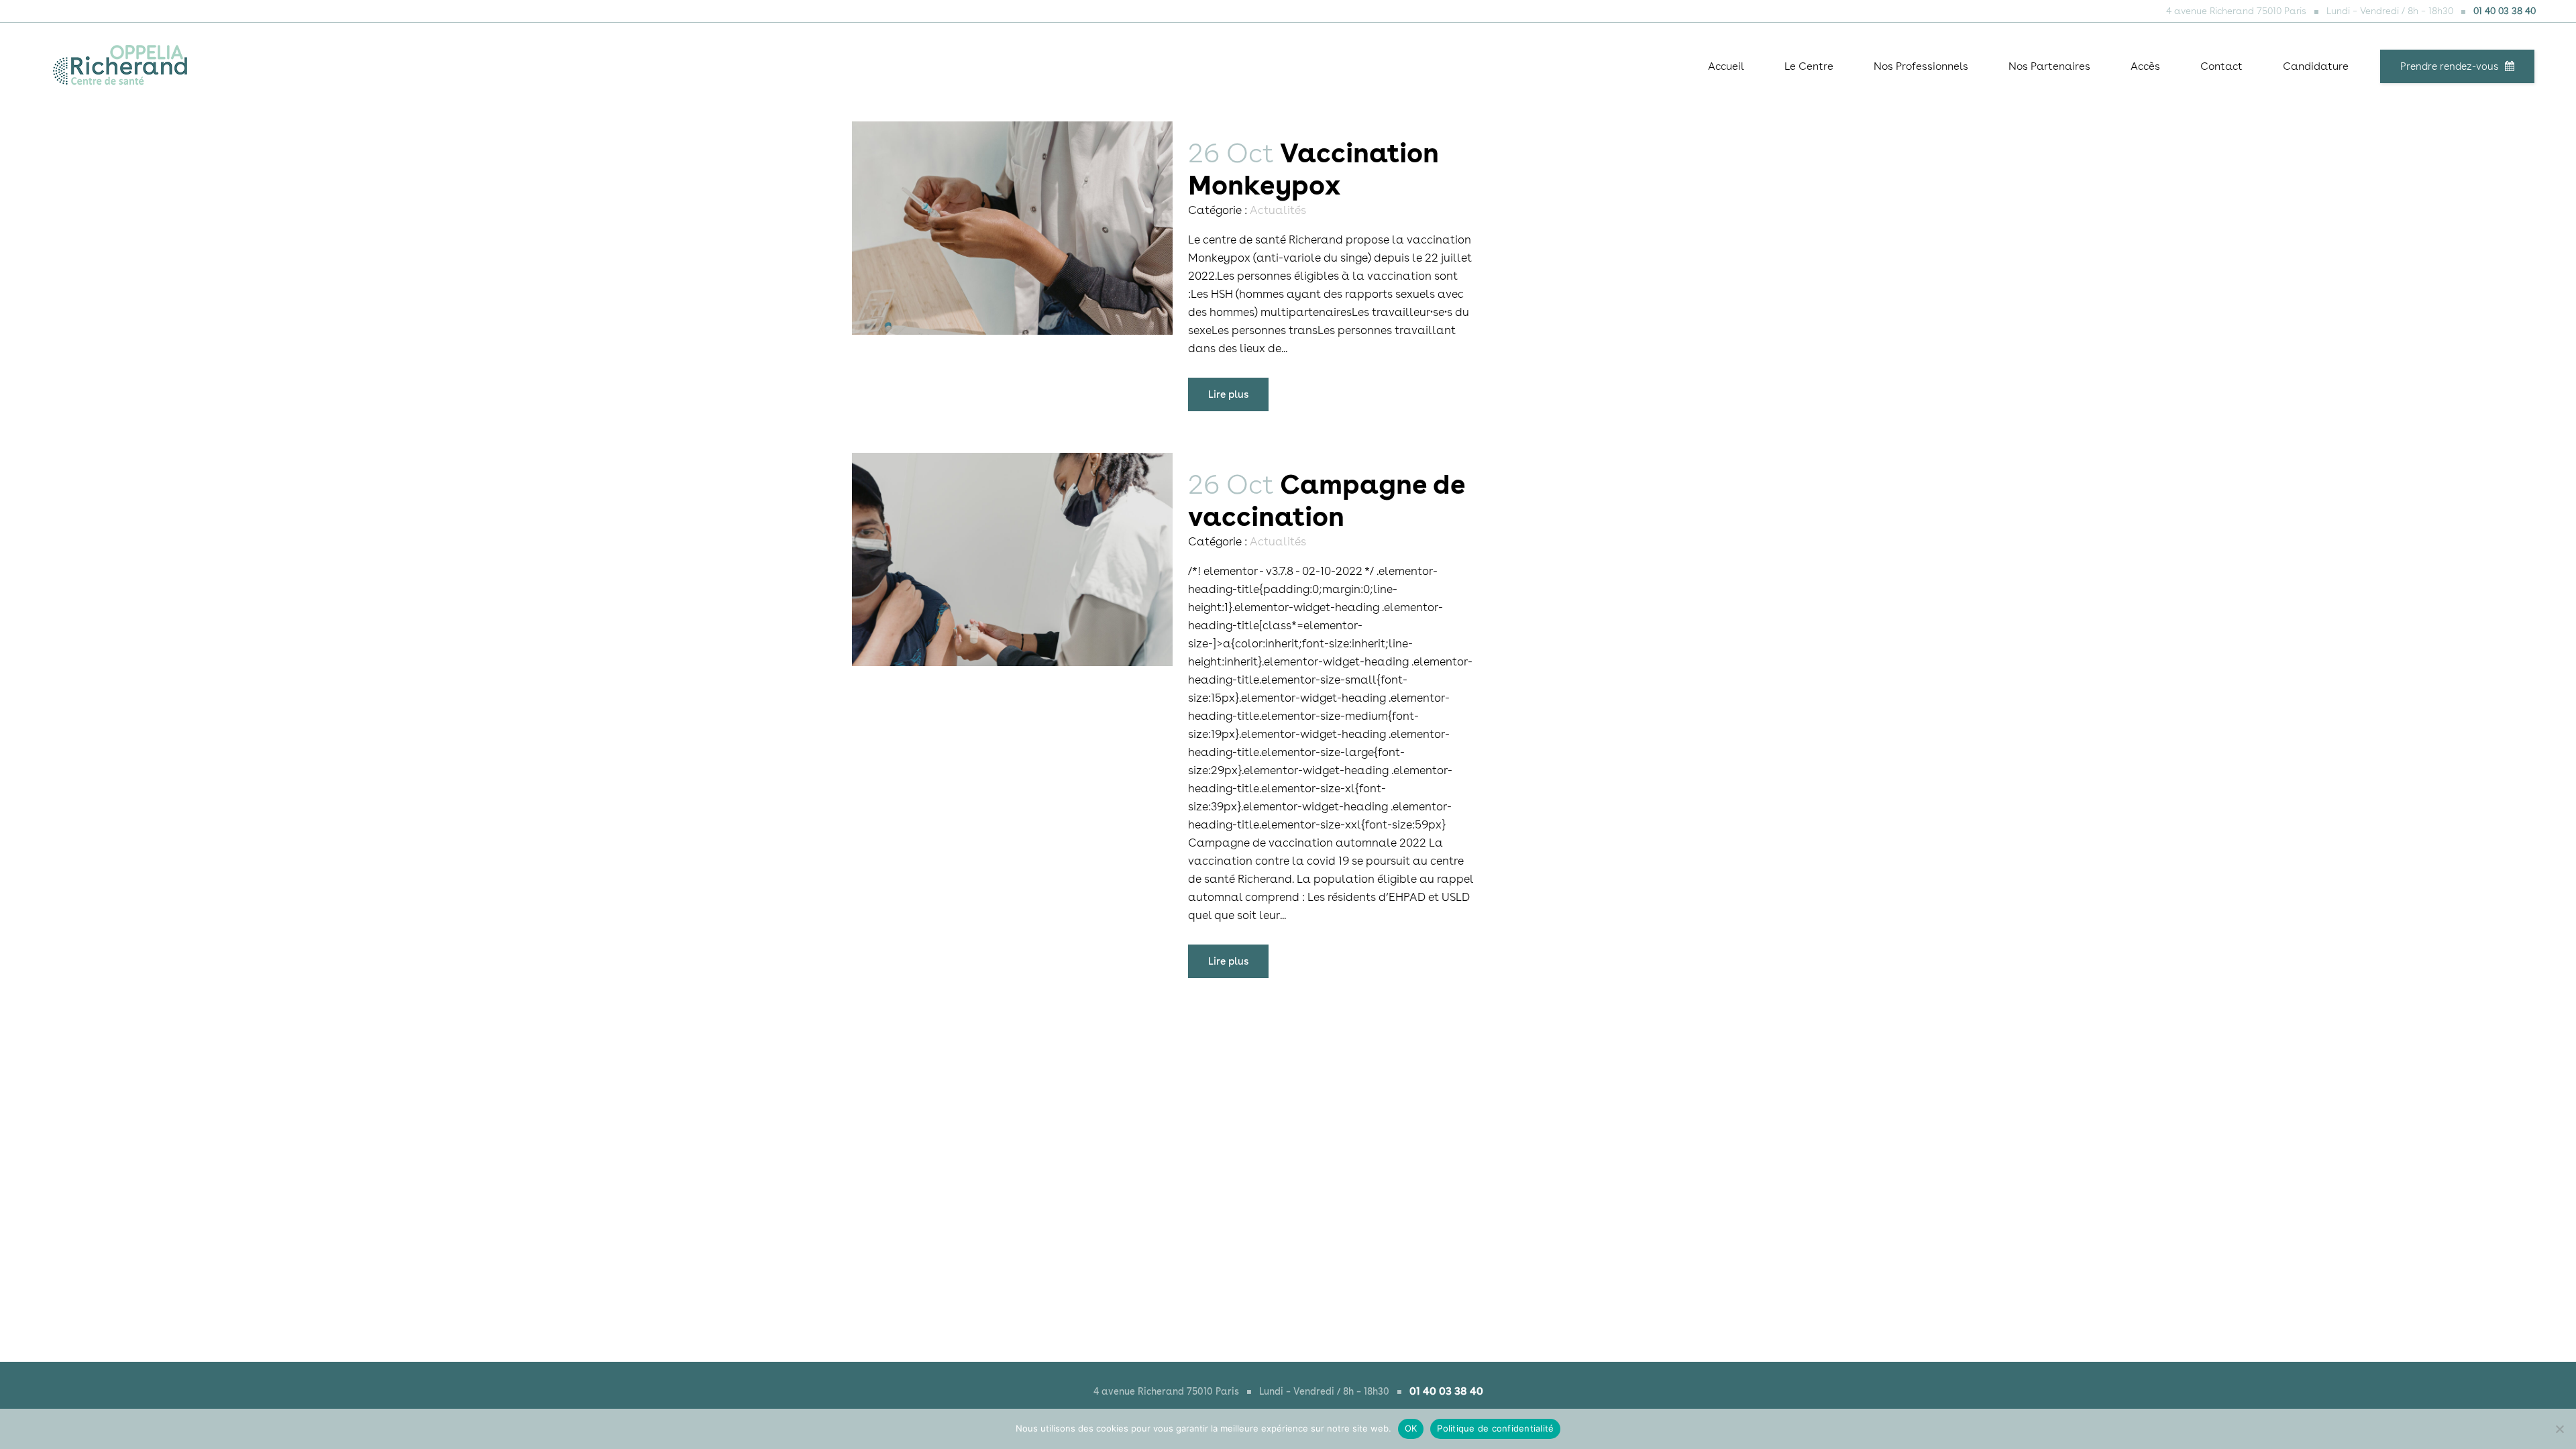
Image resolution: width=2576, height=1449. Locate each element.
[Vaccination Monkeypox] (1012, 228)
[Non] (2559, 1429)
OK (1411, 1428)
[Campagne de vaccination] (1012, 559)
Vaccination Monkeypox (1313, 169)
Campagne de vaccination (1327, 500)
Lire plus (1228, 394)
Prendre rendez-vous (2449, 66)
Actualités (1278, 210)
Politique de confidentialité (1495, 1428)
